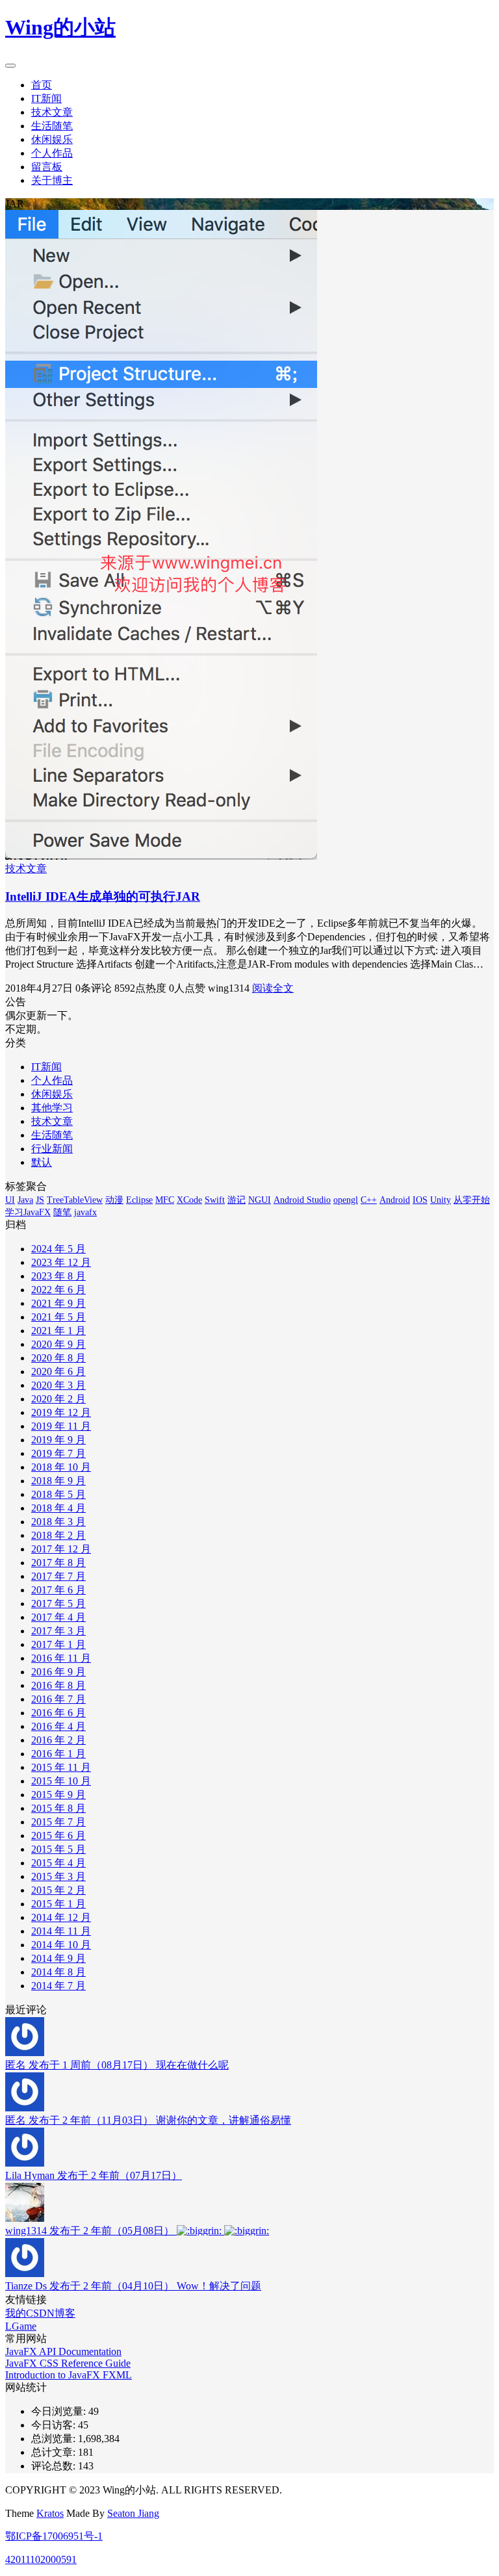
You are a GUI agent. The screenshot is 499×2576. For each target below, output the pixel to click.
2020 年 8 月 (58, 1358)
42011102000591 (41, 2559)
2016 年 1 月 (58, 1754)
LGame (21, 2326)
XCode (189, 1200)
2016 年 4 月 (58, 1726)
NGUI (260, 1200)
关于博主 (52, 180)
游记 (237, 1200)
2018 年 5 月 (58, 1494)
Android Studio (302, 1200)
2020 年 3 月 (58, 1385)
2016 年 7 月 (58, 1699)
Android (395, 1200)
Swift (215, 1200)
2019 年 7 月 (58, 1453)
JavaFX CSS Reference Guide (68, 2363)
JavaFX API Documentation (63, 2351)
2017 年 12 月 (61, 1549)
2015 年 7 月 (58, 1822)
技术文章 (52, 112)
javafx (85, 1212)
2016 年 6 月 (58, 1713)
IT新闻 (46, 98)
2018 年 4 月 (58, 1508)
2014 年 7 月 (58, 1986)
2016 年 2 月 (58, 1740)
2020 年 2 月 (58, 1399)
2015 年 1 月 (58, 1904)
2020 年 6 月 (58, 1372)
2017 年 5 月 (58, 1604)
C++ (369, 1200)
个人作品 (52, 153)
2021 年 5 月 (58, 1317)
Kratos (50, 2513)
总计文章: (55, 2452)
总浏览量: (55, 2439)
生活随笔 (52, 126)
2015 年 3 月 (58, 1876)
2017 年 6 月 (58, 1590)
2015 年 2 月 (58, 1890)
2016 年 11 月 (61, 1658)
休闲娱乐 (52, 139)
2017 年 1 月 (58, 1644)
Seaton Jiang (133, 2513)
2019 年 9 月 (58, 1440)
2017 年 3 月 (58, 1631)
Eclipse (139, 1200)
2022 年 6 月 (58, 1290)
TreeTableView (75, 1200)
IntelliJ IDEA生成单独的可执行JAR (103, 896)
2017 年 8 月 (58, 1563)
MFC (165, 1200)
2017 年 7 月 (58, 1576)
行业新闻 (52, 1149)
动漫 (114, 1200)
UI (10, 1200)
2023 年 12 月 (61, 1262)
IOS (420, 1200)
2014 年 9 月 (58, 1958)
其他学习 (52, 1108)
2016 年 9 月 (58, 1672)
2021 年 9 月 (58, 1303)
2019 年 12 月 (61, 1412)
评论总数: (55, 2466)
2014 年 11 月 (61, 1931)
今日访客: (55, 2425)
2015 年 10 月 (61, 1781)
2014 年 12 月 (61, 1917)
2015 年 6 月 (58, 1835)
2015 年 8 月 (58, 1808)
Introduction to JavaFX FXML (69, 2375)
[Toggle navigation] (10, 66)
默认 (42, 1162)
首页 (42, 85)
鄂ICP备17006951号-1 (54, 2536)
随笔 (62, 1212)
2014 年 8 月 (58, 1972)
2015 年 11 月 (61, 1767)
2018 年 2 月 (58, 1535)
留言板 (47, 167)
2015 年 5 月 (58, 1849)
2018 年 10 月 (61, 1467)
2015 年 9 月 (58, 1795)
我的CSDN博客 (40, 2313)
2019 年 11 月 (61, 1426)
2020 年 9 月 (58, 1344)
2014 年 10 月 (61, 1945)
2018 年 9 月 (58, 1481)
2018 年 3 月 (58, 1522)
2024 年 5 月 (58, 1249)
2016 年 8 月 (58, 1685)
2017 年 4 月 (58, 1617)
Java (25, 1200)
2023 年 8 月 (58, 1276)
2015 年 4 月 (58, 1863)
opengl (346, 1200)
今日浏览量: (60, 2411)
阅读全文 (273, 988)
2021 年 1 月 (58, 1331)
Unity (441, 1200)
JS (40, 1200)
